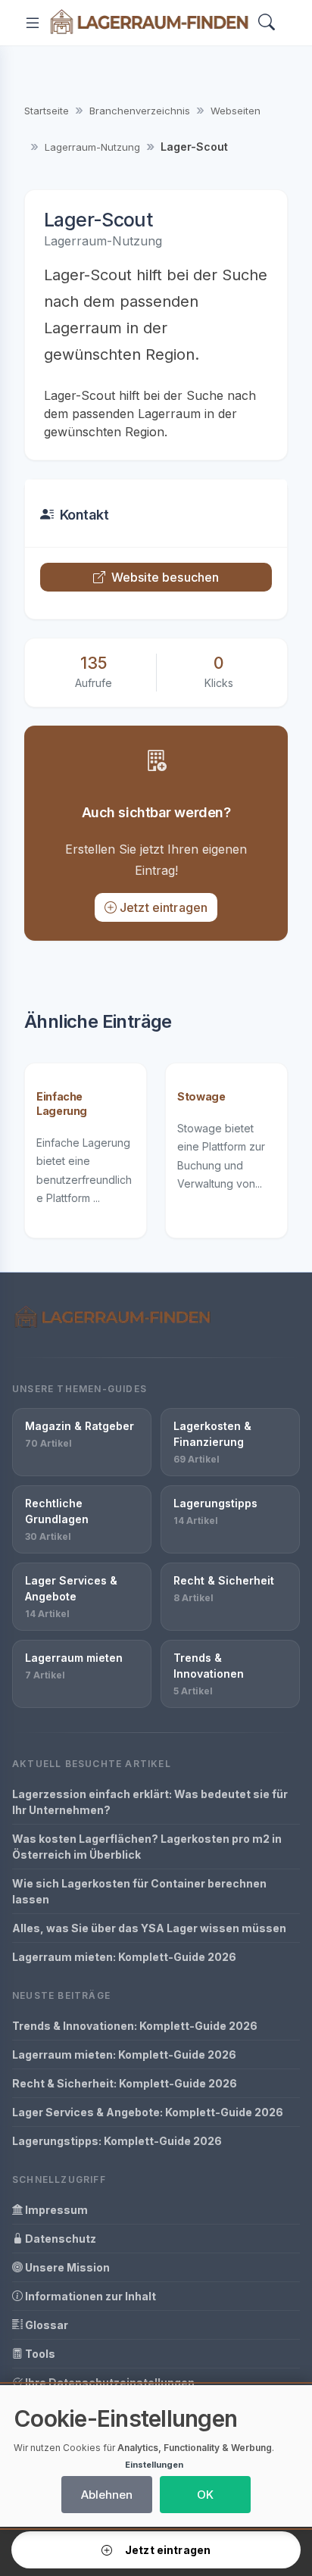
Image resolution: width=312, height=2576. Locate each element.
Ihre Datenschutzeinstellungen (109, 2382)
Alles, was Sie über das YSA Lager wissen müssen (149, 1928)
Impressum (55, 2210)
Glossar (45, 2325)
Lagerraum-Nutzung (92, 147)
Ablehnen (107, 2495)
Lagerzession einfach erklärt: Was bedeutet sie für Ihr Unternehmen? (150, 1802)
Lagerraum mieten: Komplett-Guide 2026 (124, 1957)
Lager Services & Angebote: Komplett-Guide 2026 (148, 2112)
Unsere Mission (66, 2267)
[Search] (267, 23)
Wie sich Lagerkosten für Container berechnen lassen (139, 1891)
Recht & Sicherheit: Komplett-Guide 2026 (125, 2083)
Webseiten (236, 111)
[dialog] (156, 2456)
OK (205, 2495)
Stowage (201, 1096)
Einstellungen (154, 2465)
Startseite (47, 111)
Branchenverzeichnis (140, 111)
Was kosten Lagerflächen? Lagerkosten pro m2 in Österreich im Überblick (147, 1847)
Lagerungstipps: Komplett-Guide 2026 (117, 2141)
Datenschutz (59, 2239)
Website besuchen (165, 577)
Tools (39, 2354)
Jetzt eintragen (164, 907)
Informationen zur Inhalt (89, 2296)
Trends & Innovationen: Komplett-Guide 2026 (135, 2026)
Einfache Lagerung (62, 1104)
